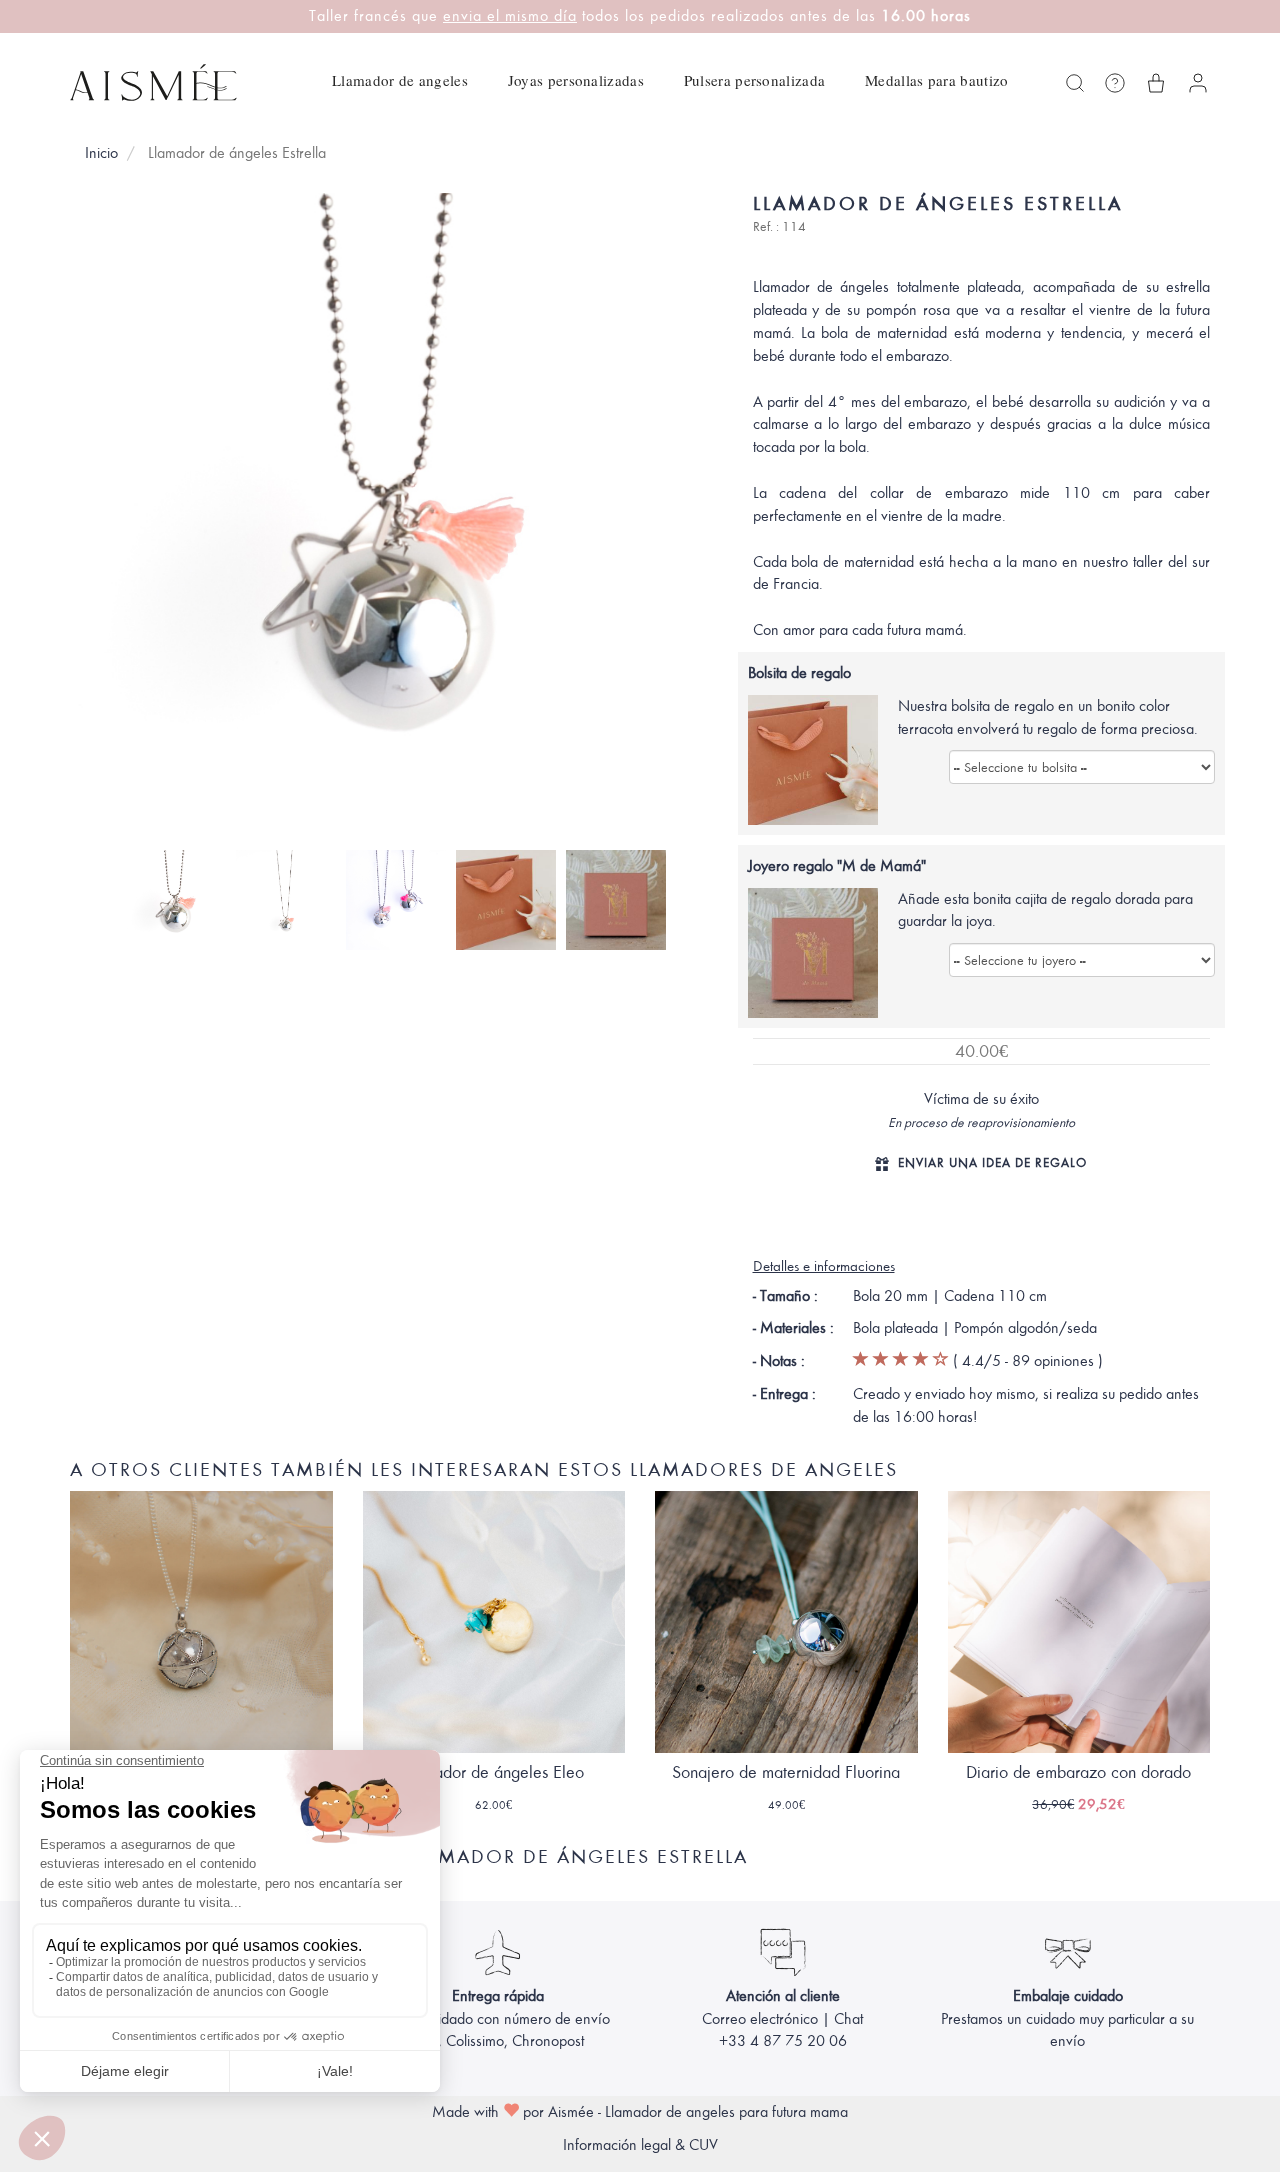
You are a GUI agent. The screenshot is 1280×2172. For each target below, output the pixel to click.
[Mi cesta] (1156, 83)
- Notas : (779, 1361)
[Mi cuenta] (1198, 83)
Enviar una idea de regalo (992, 1162)
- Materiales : (793, 1328)
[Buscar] (1075, 83)
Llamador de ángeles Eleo (493, 1772)
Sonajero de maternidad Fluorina (786, 1772)
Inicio (101, 153)
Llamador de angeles (400, 80)
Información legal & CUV (640, 2145)
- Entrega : (784, 1394)
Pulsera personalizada (754, 80)
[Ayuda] (1115, 83)
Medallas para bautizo (936, 80)
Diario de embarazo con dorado (1078, 1772)
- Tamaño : (785, 1296)
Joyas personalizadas (576, 80)
